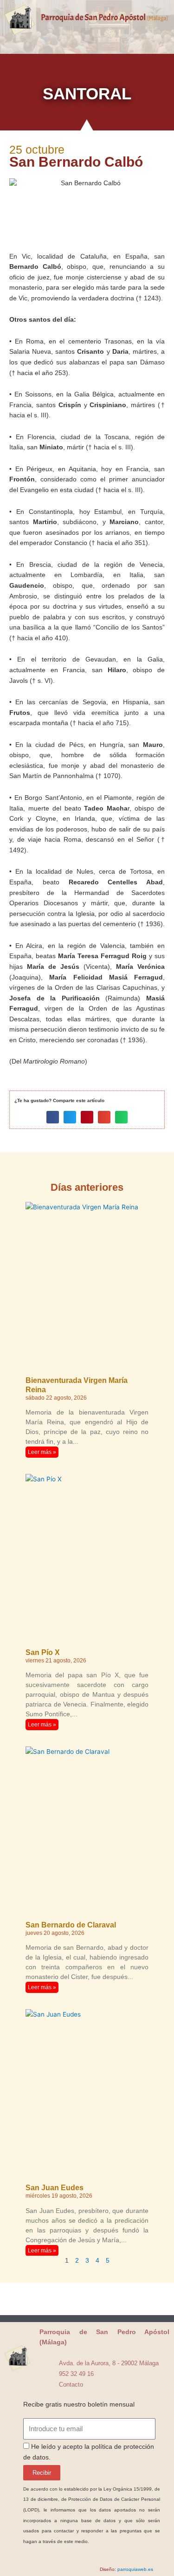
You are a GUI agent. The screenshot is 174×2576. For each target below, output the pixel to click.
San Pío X (43, 1652)
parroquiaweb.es (135, 2569)
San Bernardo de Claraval (71, 1925)
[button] (87, 36)
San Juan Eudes (55, 2188)
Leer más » (42, 1452)
